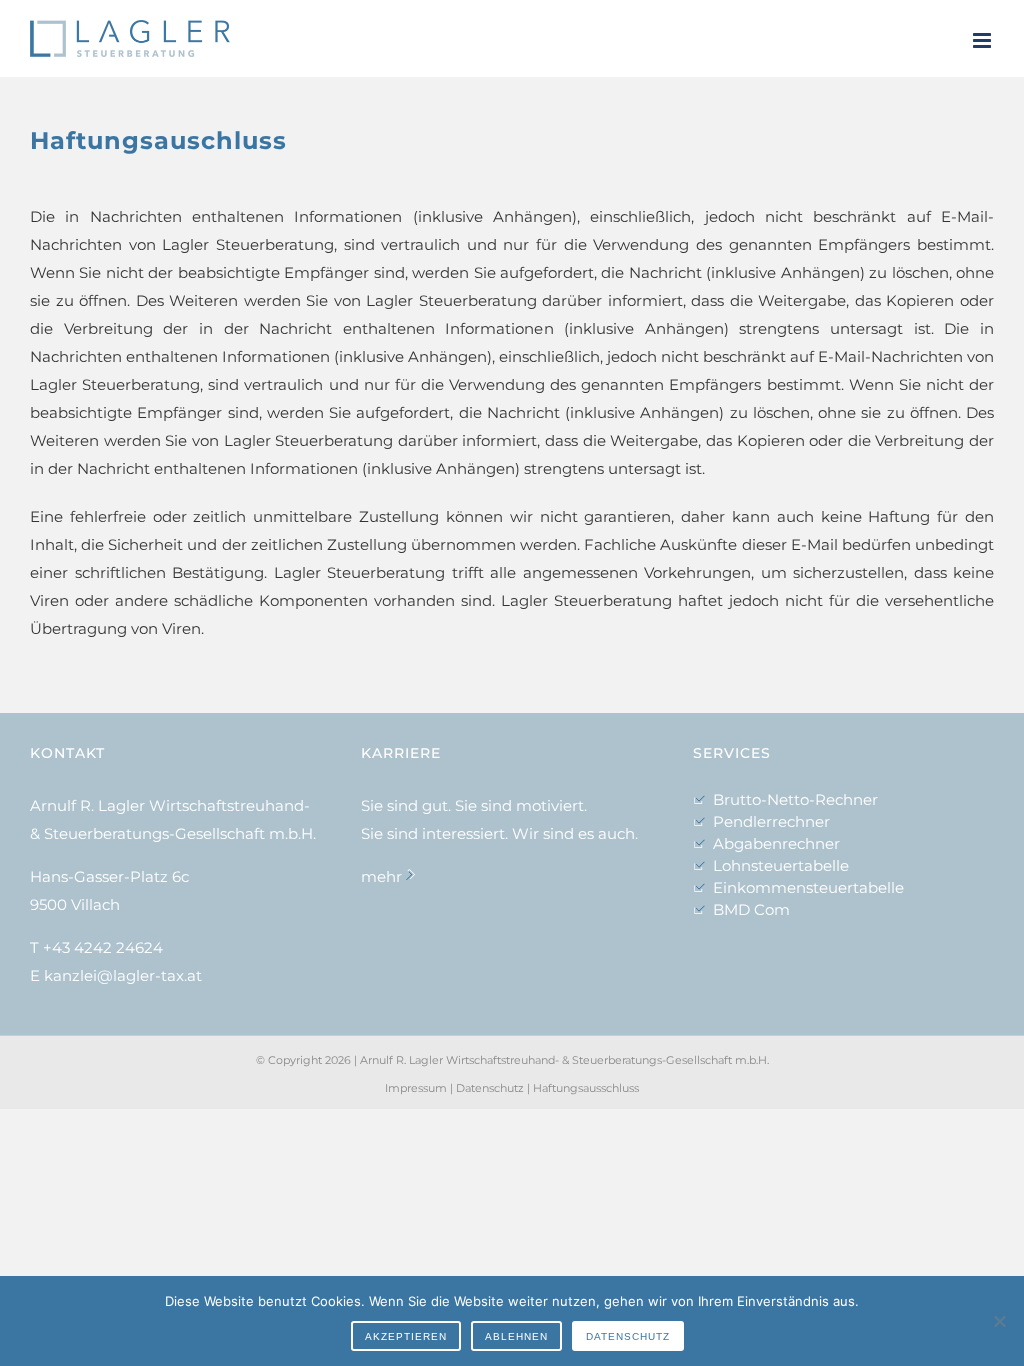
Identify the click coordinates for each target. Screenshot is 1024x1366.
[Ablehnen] (999, 1321)
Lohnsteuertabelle (781, 865)
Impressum (416, 1088)
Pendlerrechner (771, 821)
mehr (381, 876)
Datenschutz (490, 1088)
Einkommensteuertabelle (808, 887)
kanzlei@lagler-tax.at (123, 975)
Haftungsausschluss (586, 1088)
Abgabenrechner (776, 843)
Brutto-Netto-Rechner (795, 799)
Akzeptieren (406, 1336)
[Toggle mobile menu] (983, 40)
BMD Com (751, 909)
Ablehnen (516, 1336)
